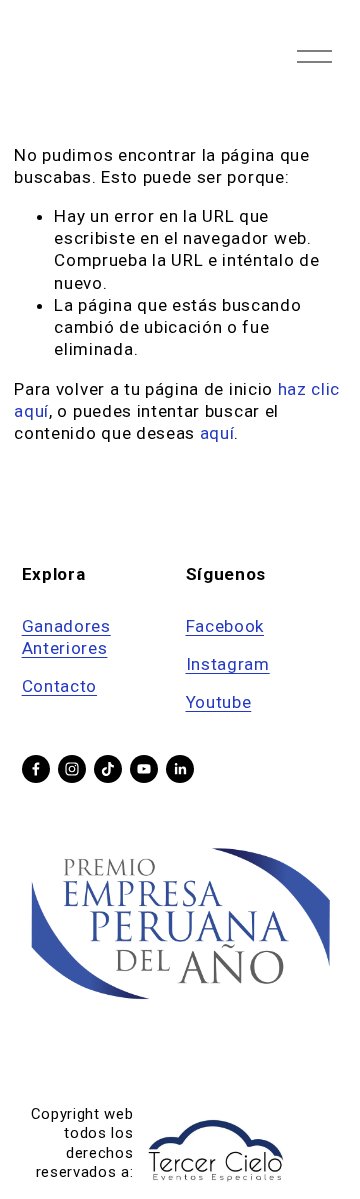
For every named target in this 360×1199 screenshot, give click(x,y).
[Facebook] (36, 769)
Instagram (228, 664)
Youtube (219, 702)
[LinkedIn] (180, 769)
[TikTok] (108, 769)
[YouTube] (144, 769)
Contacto (59, 686)
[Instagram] (72, 769)
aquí (217, 433)
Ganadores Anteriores (66, 637)
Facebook (225, 626)
